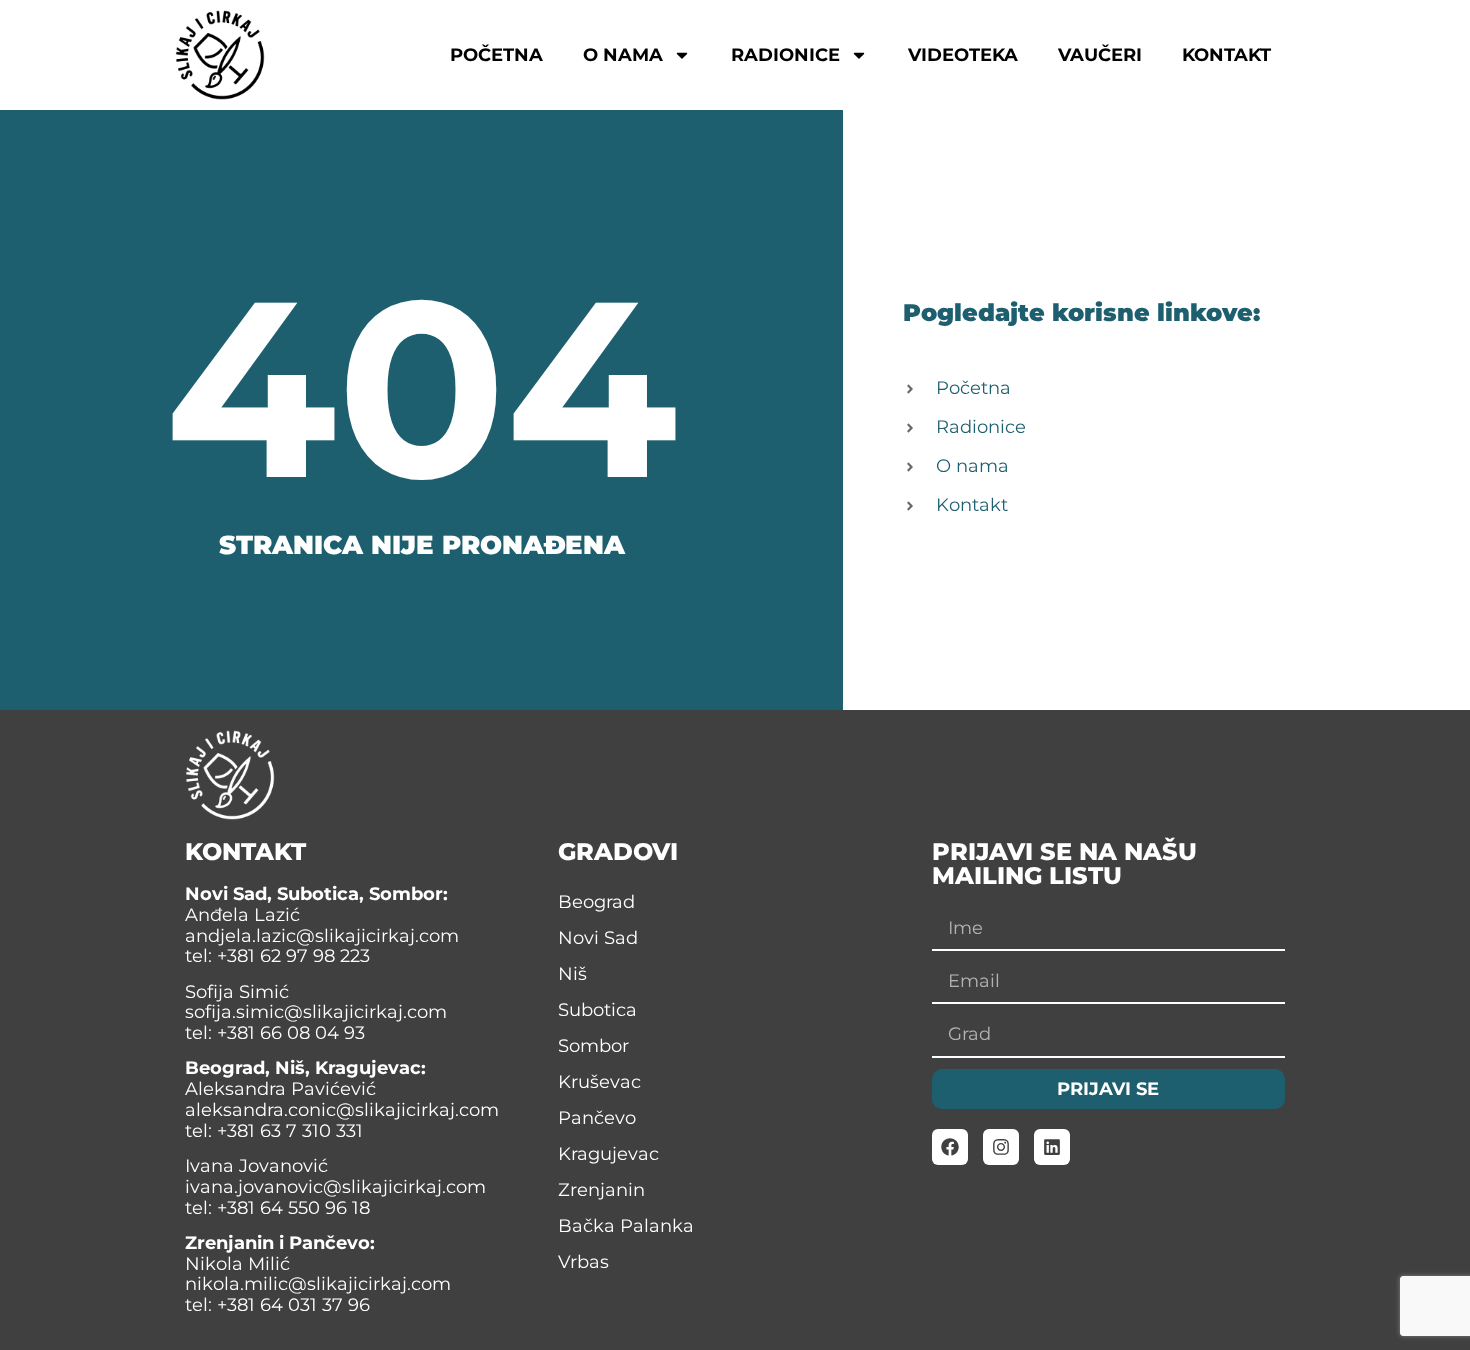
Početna (496, 55)
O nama (623, 55)
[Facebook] (950, 1147)
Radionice (785, 55)
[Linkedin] (1052, 1147)
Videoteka (963, 55)
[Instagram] (1001, 1147)
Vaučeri (1100, 55)
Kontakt (1226, 55)
